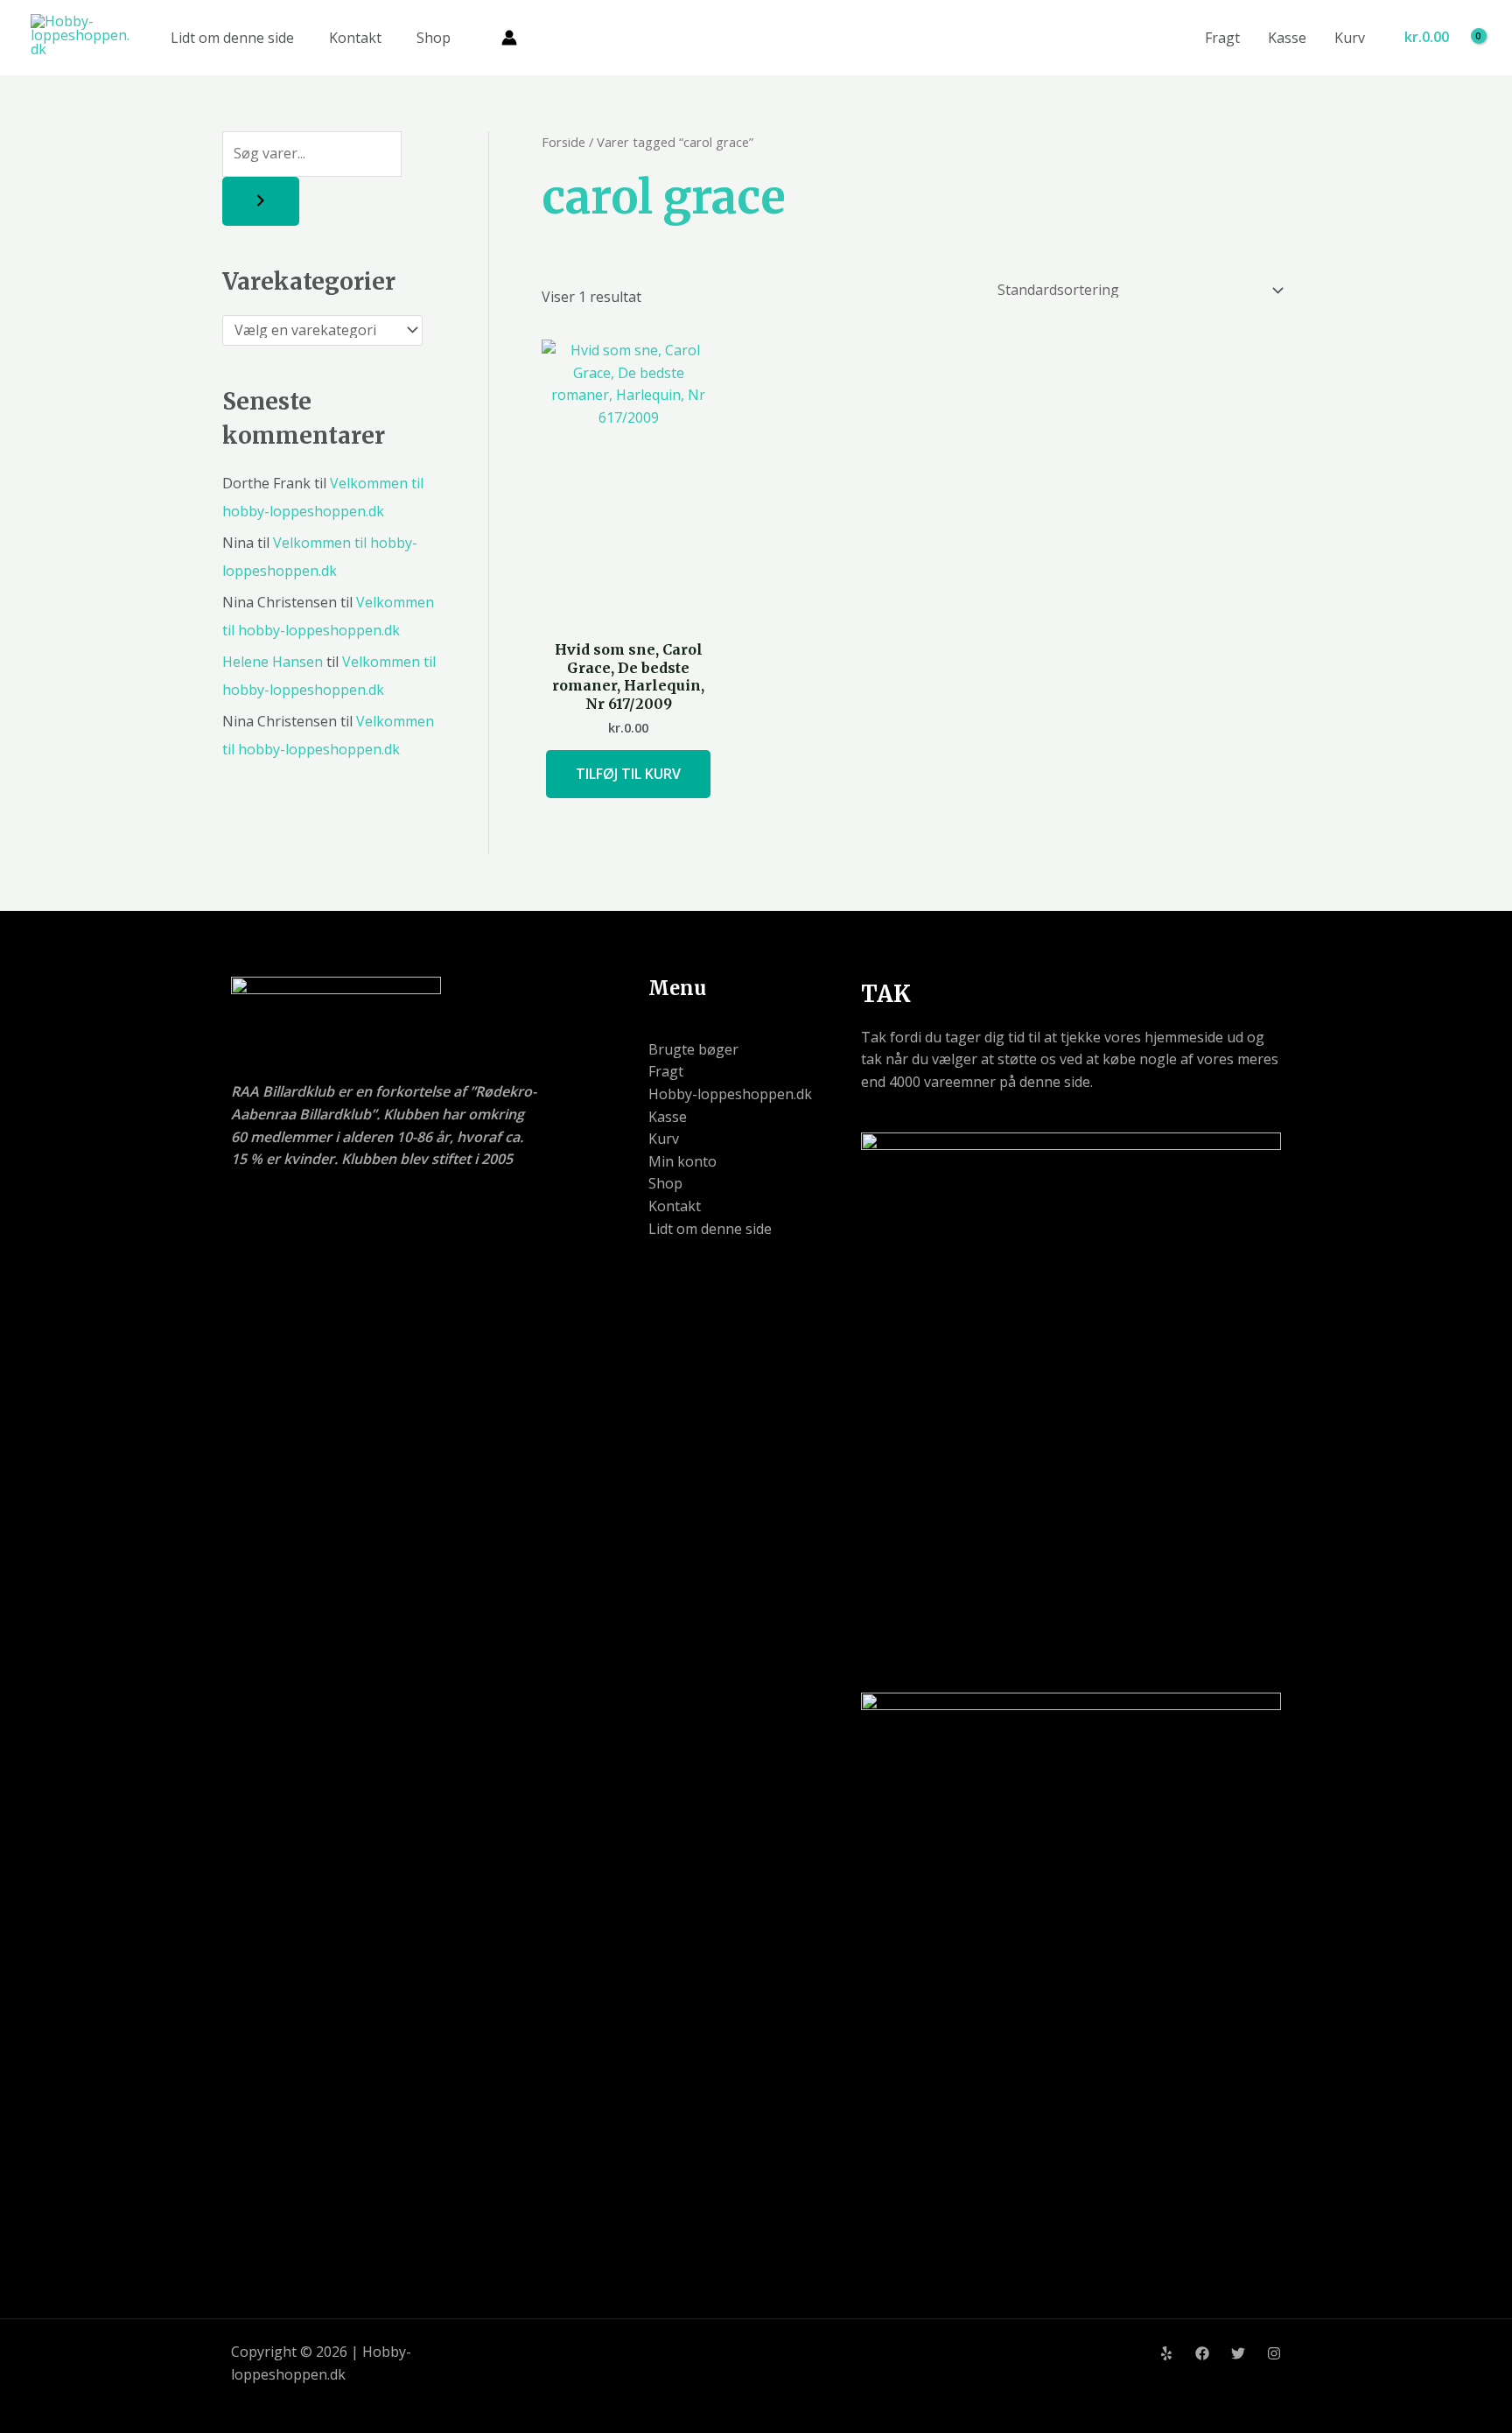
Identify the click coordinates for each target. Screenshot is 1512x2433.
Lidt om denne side (232, 38)
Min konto (682, 1161)
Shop (434, 38)
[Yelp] (1166, 2353)
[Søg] (261, 201)
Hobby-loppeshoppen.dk (730, 1094)
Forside (563, 142)
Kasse (1287, 38)
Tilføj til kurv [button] (628, 774)
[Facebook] (1202, 2353)
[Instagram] (1274, 2353)
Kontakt (355, 38)
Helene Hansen (273, 662)
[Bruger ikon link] (509, 38)
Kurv (1350, 38)
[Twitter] (1238, 2353)
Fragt (1222, 38)
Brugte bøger (693, 1049)
